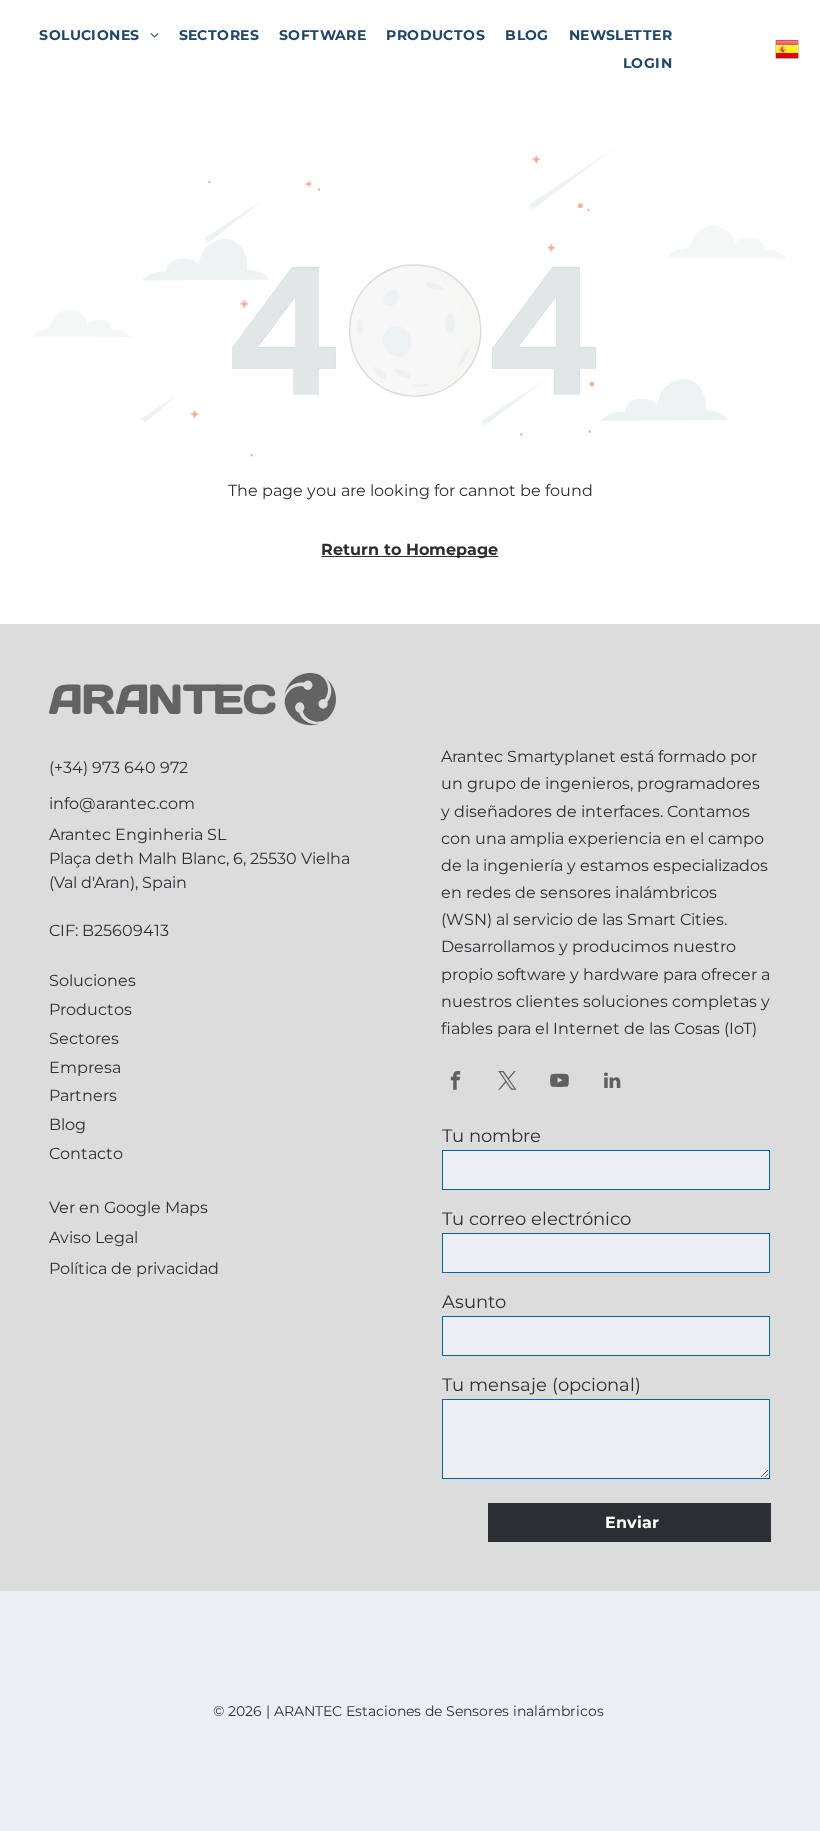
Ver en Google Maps (128, 1207)
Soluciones (92, 980)
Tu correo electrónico (536, 1219)
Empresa (85, 1067)
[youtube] (559, 1083)
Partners (83, 1095)
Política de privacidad (134, 1268)
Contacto (86, 1153)
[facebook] (455, 1083)
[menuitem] (98, 35)
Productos (90, 1009)
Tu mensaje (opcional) (541, 1385)
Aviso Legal (93, 1237)
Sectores (84, 1038)
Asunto (474, 1302)
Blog (67, 1124)
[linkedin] (611, 1083)
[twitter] (507, 1083)
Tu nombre (491, 1136)
